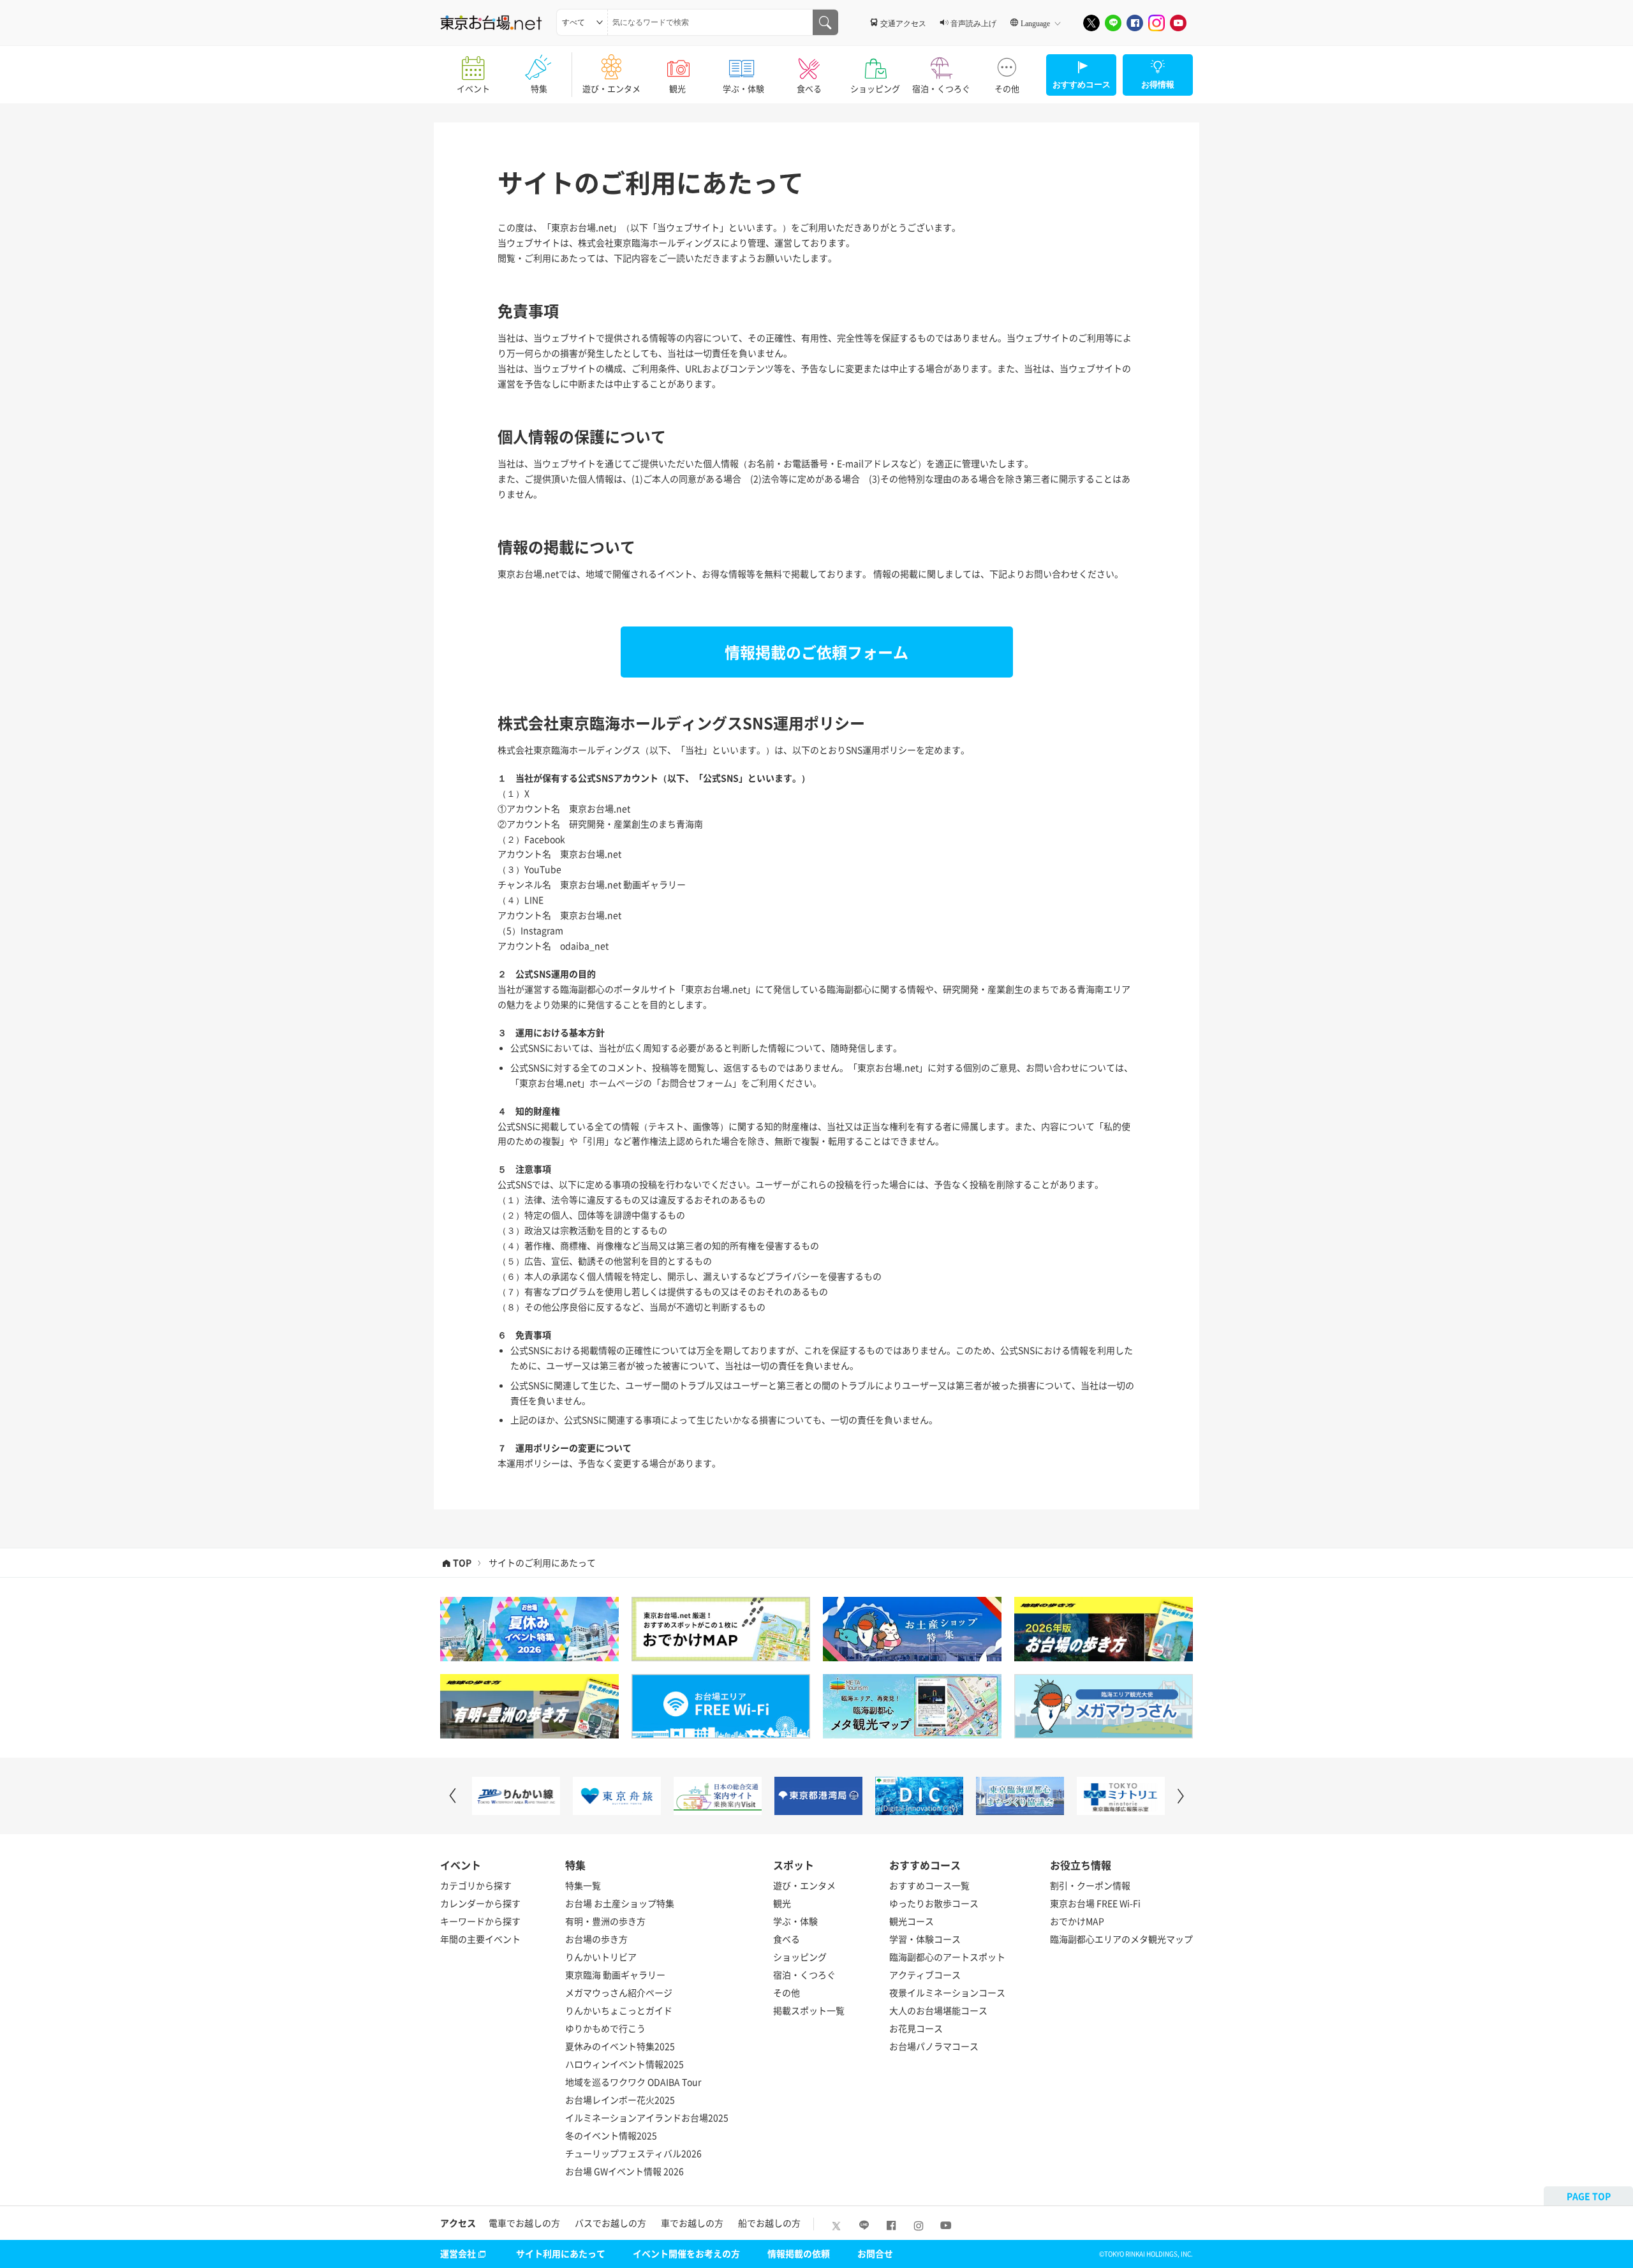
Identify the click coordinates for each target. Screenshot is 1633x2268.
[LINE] (1113, 23)
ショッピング (875, 88)
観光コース (912, 1921)
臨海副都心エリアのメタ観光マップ (1121, 1939)
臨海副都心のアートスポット (947, 1957)
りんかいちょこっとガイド (619, 2010)
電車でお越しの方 (524, 2223)
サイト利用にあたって (561, 2253)
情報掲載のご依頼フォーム (816, 652)
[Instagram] (1156, 23)
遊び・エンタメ (611, 88)
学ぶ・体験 (743, 88)
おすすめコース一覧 (929, 1885)
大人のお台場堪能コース (938, 2010)
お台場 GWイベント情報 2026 (624, 2171)
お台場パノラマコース (934, 2046)
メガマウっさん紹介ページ (619, 1992)
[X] (1091, 23)
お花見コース (916, 2028)
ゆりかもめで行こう (605, 2028)
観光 (677, 88)
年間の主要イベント (480, 1939)
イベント (473, 88)
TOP (462, 1563)
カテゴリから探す (476, 1885)
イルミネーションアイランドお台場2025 (647, 2117)
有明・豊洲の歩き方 (605, 1921)
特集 (539, 88)
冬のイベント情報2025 (611, 2135)
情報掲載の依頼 (799, 2253)
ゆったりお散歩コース (934, 1903)
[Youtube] (1178, 23)
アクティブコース (925, 1975)
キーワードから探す (480, 1921)
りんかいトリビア (601, 1957)
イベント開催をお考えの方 (686, 2253)
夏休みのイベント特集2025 (620, 2046)
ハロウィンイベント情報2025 (624, 2064)
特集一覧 (583, 1885)
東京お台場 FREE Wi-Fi (1095, 1903)
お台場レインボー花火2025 (620, 2100)
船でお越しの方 (769, 2223)
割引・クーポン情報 (1090, 1885)
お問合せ (875, 2253)
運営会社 (458, 2253)
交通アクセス (903, 23)
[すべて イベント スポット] (582, 22)
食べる (809, 88)
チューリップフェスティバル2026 (633, 2153)
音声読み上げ (973, 23)
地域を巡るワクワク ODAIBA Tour (633, 2082)
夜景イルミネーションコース (947, 1992)
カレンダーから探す (480, 1903)
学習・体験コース (925, 1939)
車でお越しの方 (692, 2223)
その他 (1007, 88)
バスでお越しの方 (610, 2223)
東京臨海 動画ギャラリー (615, 1975)
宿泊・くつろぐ (941, 88)
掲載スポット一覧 (809, 2010)
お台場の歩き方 (596, 1939)
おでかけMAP (1077, 1921)
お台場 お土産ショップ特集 (620, 1903)
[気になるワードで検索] (825, 22)
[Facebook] (1135, 23)
